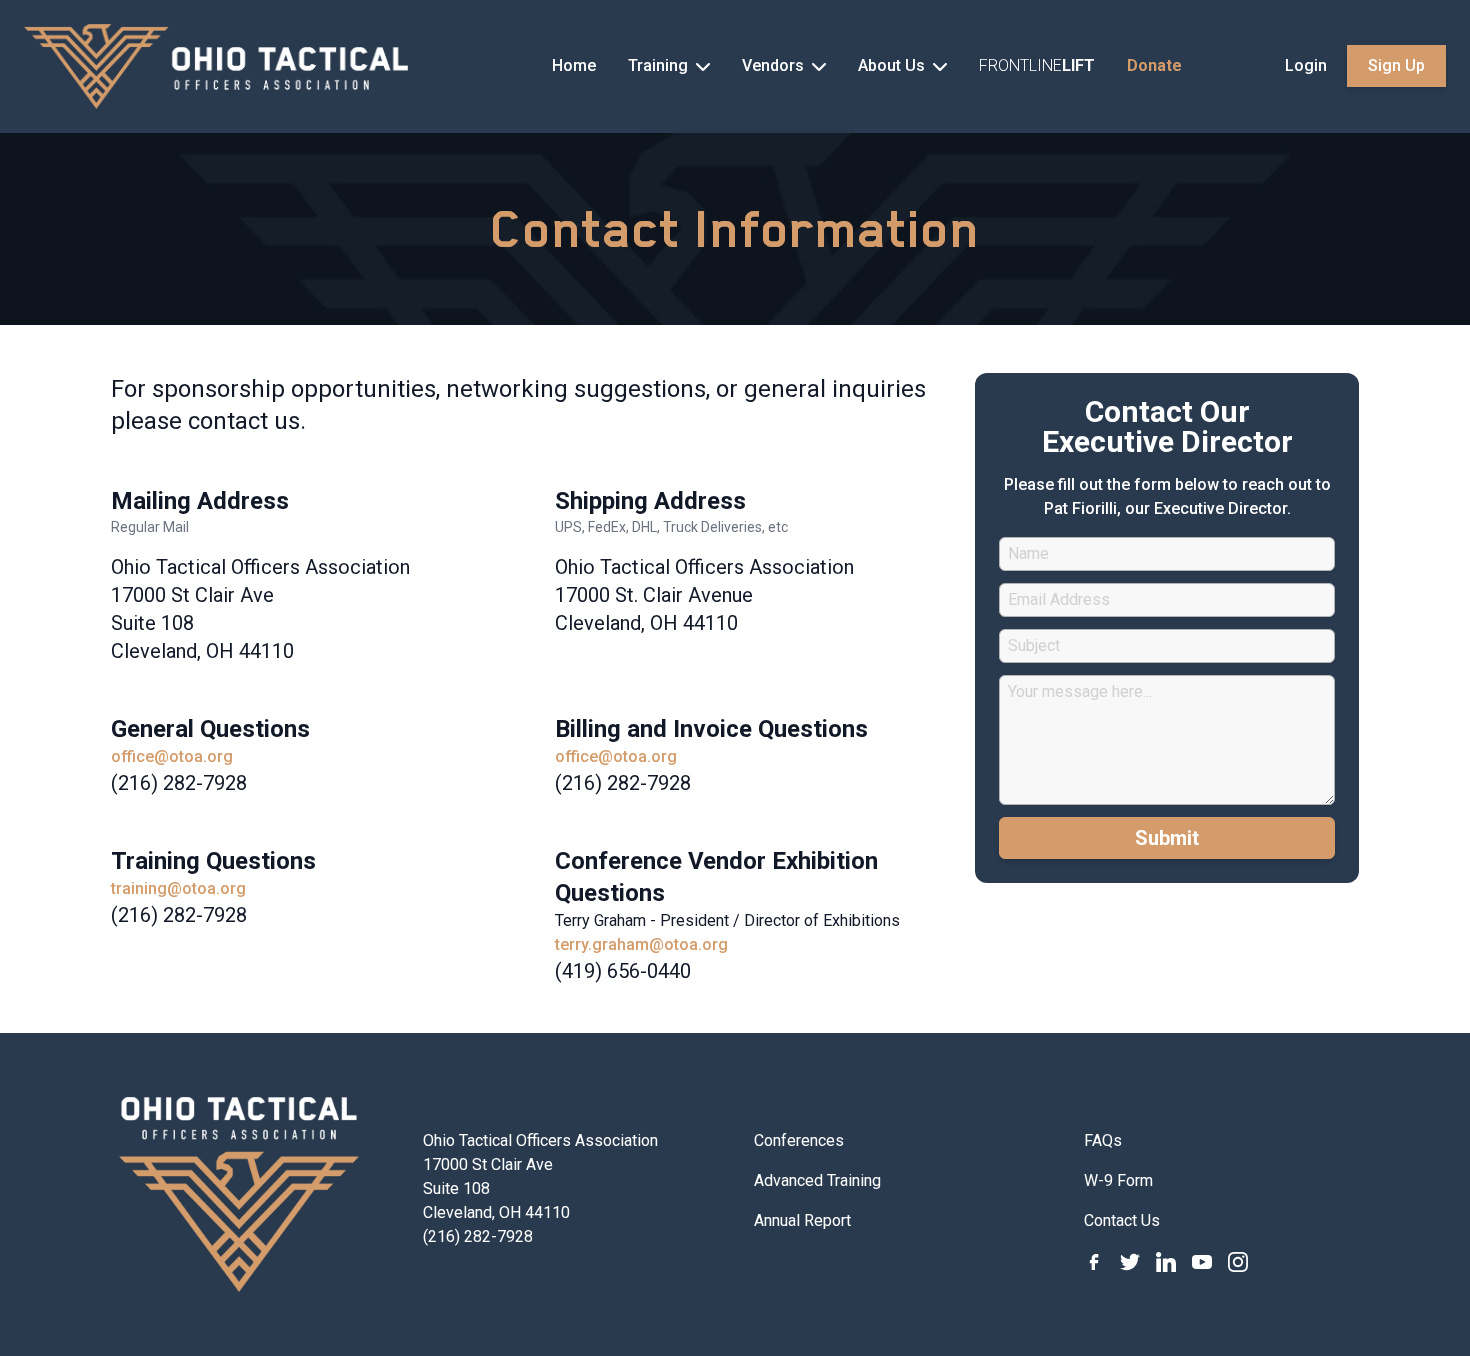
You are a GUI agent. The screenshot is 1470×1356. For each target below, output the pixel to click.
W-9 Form (1118, 1180)
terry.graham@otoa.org (641, 944)
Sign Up (1396, 65)
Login (1306, 65)
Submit (1167, 838)
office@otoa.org (172, 756)
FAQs (1103, 1140)
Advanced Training (817, 1180)
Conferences (799, 1140)
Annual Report (802, 1220)
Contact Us (1122, 1220)
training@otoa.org (178, 888)
